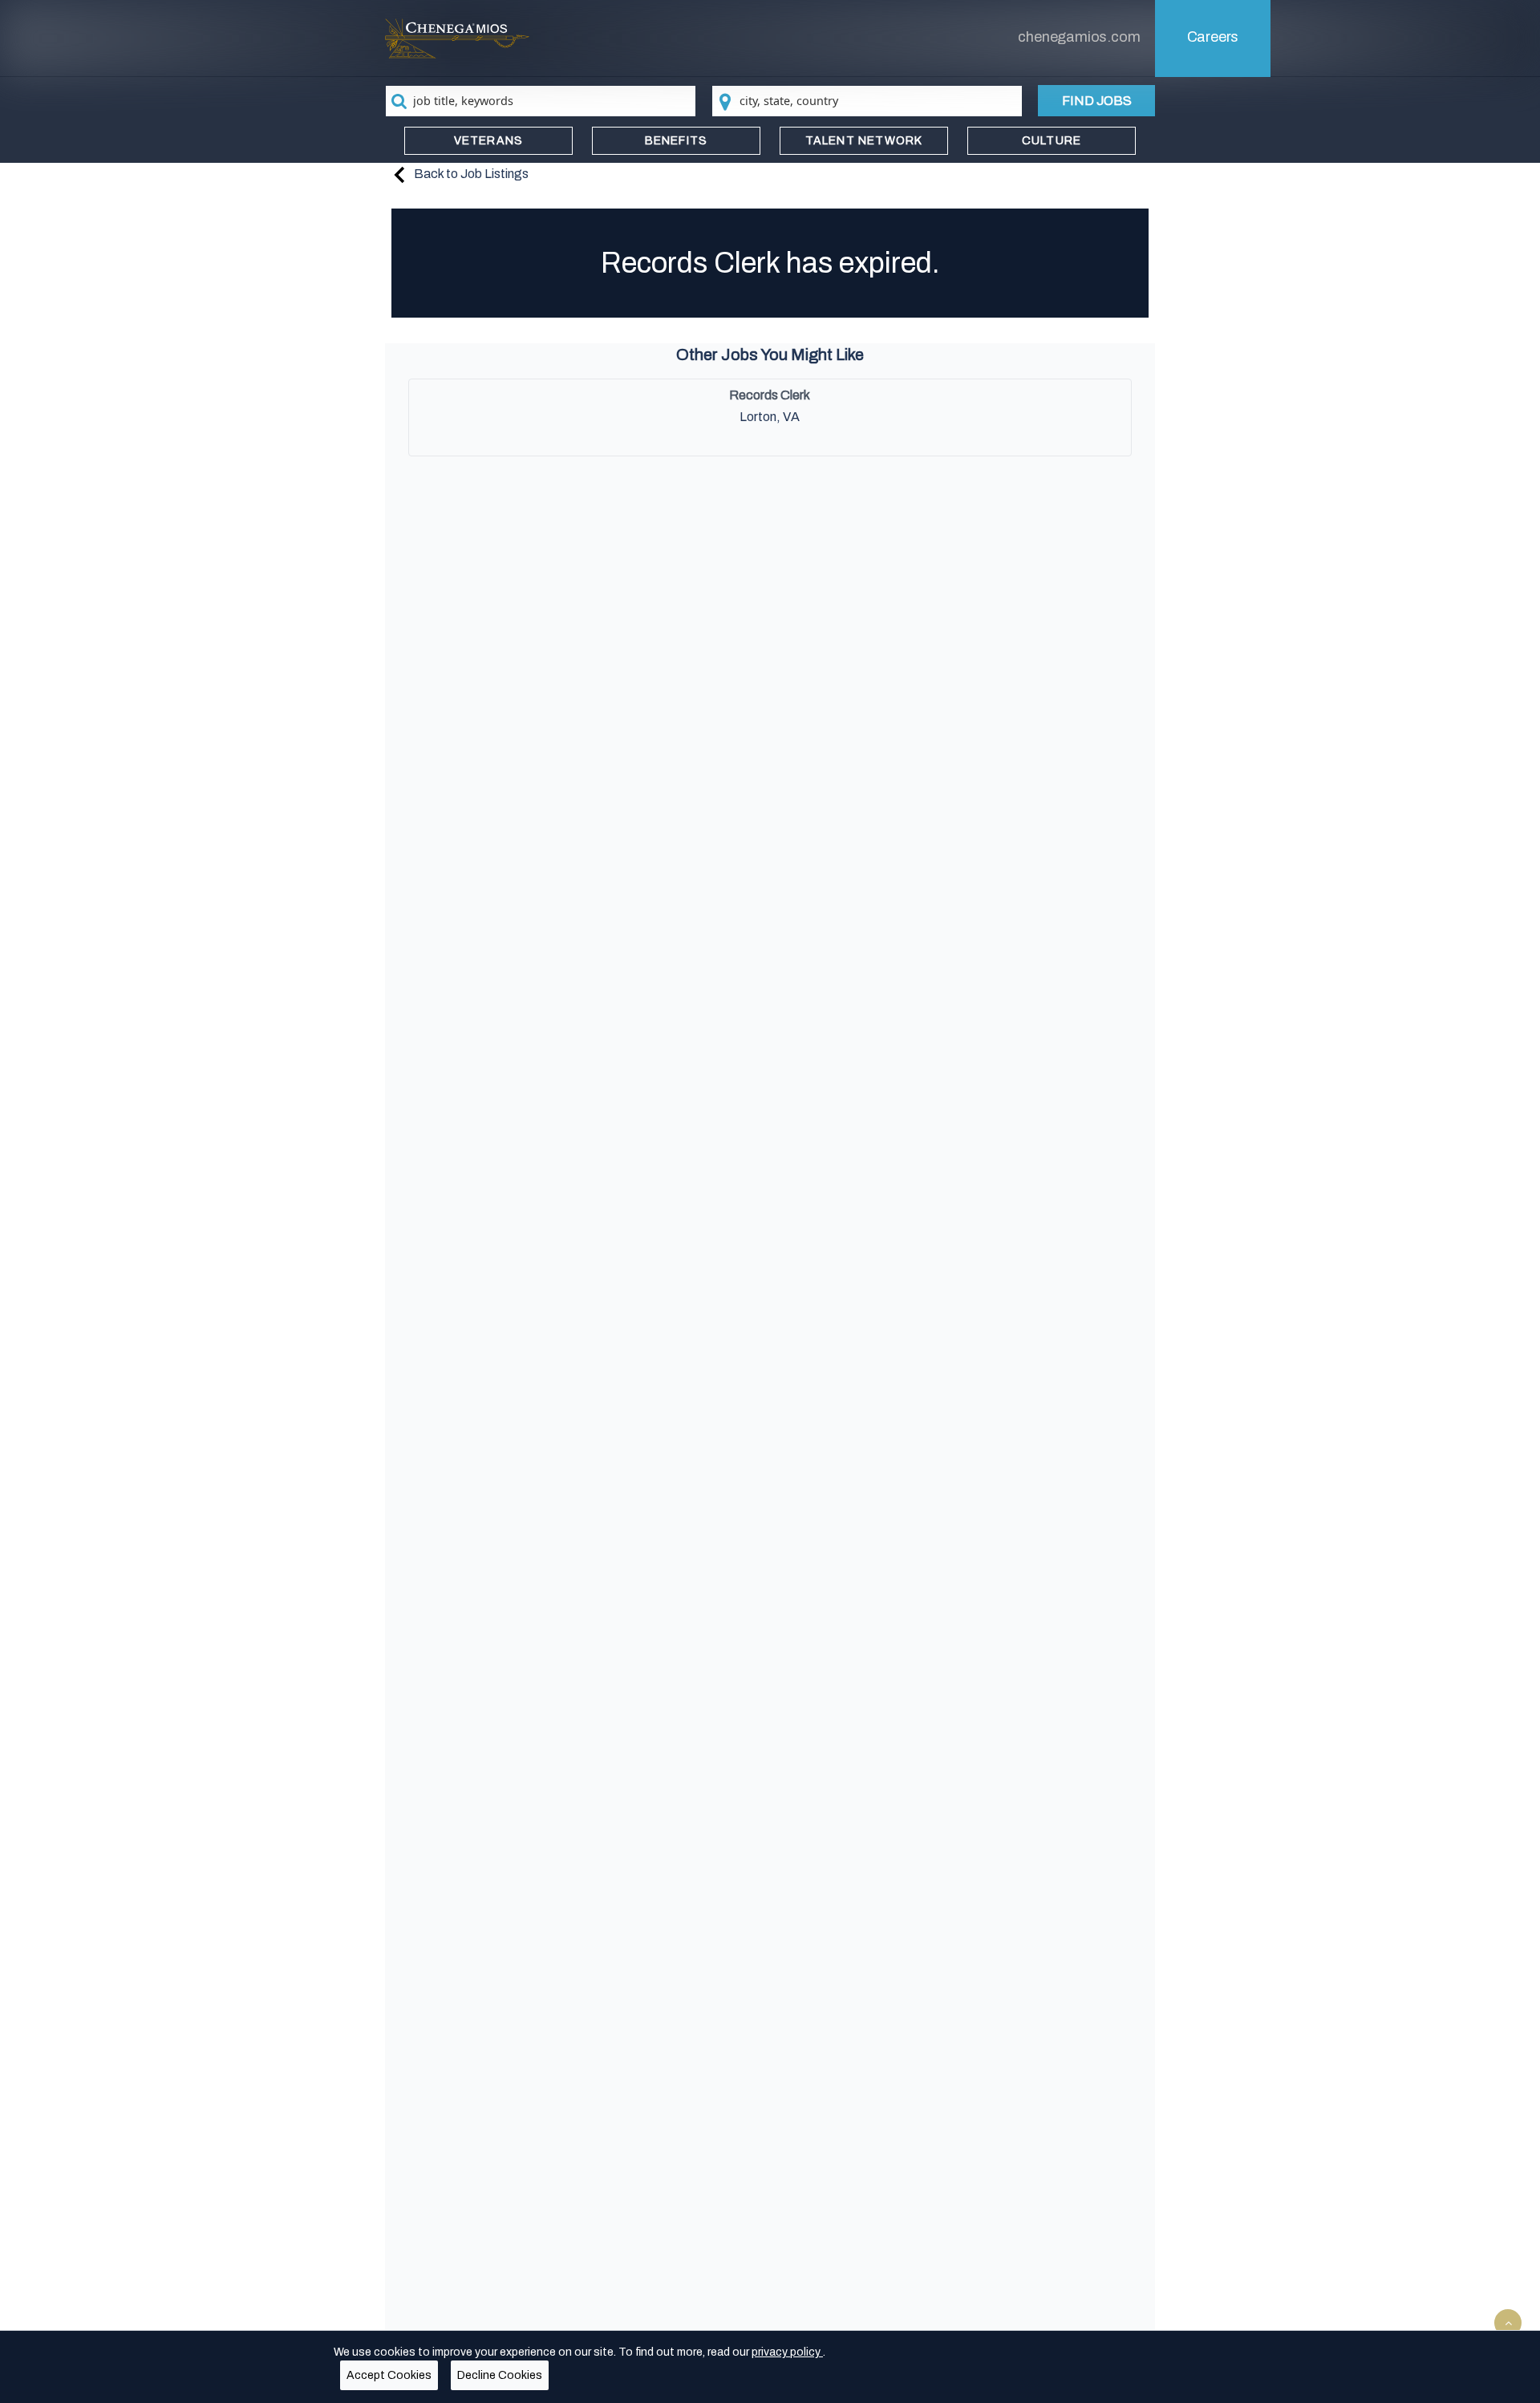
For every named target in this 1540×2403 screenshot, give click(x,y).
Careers (1213, 37)
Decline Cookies (500, 2375)
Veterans (489, 141)
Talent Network (864, 141)
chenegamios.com (1079, 37)
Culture (1052, 141)
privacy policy (787, 2352)
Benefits (677, 141)
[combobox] (541, 101)
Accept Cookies (389, 2375)
